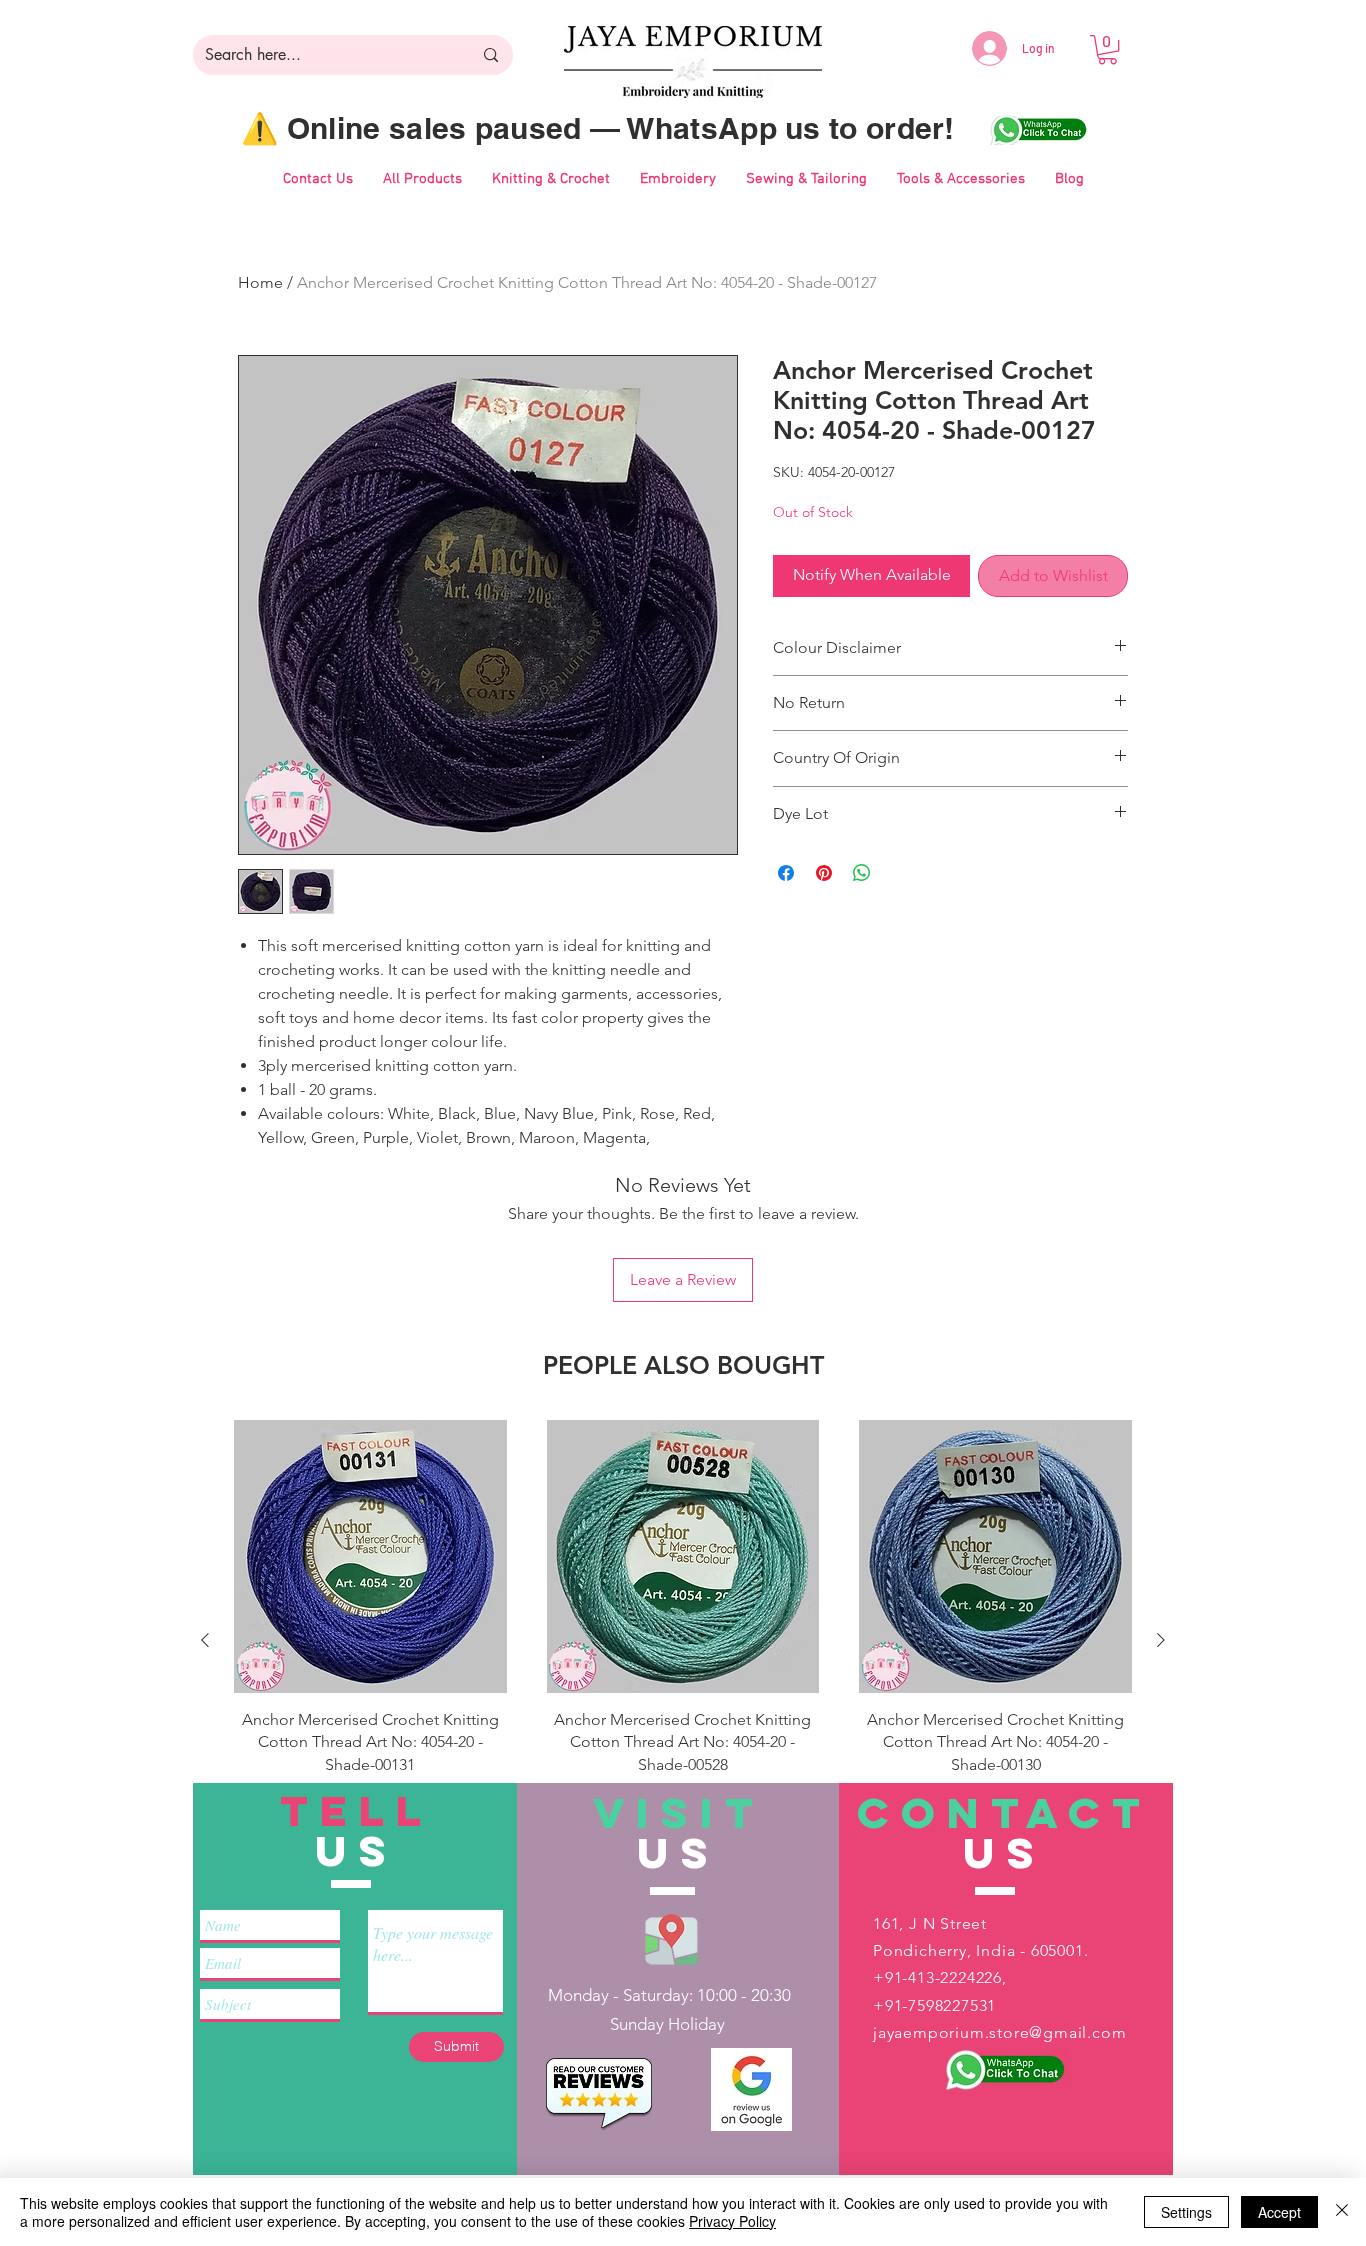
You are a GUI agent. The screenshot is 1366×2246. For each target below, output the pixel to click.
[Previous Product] (205, 1640)
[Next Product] (1161, 1640)
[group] (683, 1640)
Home (260, 282)
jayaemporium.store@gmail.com (999, 2032)
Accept (1279, 2212)
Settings (1186, 2212)
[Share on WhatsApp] (862, 873)
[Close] (1342, 2212)
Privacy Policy (732, 2221)
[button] (1107, 49)
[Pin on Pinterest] (824, 873)
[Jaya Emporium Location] (671, 1938)
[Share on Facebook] (786, 873)
